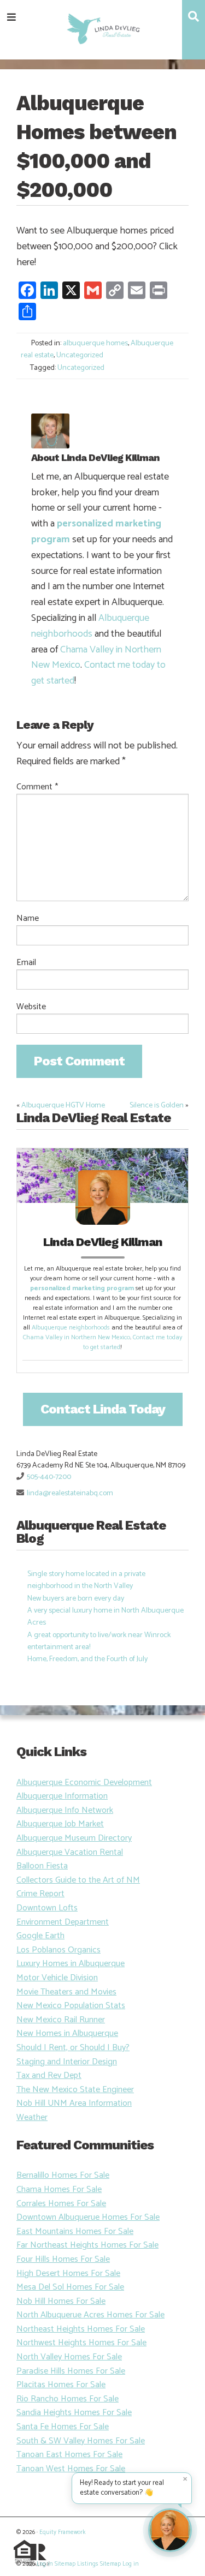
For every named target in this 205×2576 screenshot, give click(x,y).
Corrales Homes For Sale (61, 2204)
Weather (32, 2117)
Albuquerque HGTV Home (63, 1106)
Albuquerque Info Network (65, 1810)
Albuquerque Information (62, 1796)
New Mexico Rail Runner (61, 2020)
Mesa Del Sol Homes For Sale (70, 2287)
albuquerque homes (95, 343)
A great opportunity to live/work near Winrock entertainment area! (99, 1641)
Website (31, 1007)
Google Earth (40, 1936)
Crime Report (40, 1894)
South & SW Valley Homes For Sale (81, 2441)
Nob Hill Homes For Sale (61, 2301)
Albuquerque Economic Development (84, 1783)
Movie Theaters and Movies (66, 1992)
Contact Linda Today (103, 1409)
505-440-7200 (49, 1477)
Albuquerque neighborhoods (90, 626)
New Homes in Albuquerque (67, 2033)
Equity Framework (62, 2532)
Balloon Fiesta (42, 1866)
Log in (45, 2564)
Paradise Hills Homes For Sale (71, 2371)
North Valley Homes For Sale (69, 2357)
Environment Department (63, 1922)
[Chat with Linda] (170, 2530)
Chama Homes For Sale (59, 2189)
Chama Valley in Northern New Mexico (77, 1337)
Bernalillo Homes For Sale (63, 2175)
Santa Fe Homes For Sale (63, 2427)
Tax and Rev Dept (49, 2075)
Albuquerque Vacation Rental (70, 1852)
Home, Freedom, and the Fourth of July (87, 1659)
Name (28, 919)
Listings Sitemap (99, 2564)
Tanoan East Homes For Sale (69, 2455)
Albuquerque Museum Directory (74, 1838)
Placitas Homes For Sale (61, 2385)
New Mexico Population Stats (71, 2006)
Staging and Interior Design (67, 2062)
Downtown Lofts (47, 1908)
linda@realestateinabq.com (70, 1493)
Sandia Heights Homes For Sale (74, 2413)
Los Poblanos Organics (58, 1950)
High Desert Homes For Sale (68, 2274)
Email (26, 963)
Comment (37, 787)
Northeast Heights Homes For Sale (81, 2329)
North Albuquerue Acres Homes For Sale (90, 2315)
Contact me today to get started (98, 673)
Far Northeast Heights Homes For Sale (87, 2245)
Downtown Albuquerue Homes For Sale (88, 2217)
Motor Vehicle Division (57, 1978)
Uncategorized (80, 355)
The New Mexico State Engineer (75, 2090)
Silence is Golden (157, 1106)
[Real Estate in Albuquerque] (102, 28)
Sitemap (65, 2564)
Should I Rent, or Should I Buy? (73, 2048)
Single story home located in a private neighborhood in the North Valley (86, 1580)
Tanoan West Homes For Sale (71, 2469)
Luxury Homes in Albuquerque (71, 1964)
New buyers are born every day (76, 1599)
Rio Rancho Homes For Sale (68, 2399)
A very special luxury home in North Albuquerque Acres (106, 1617)
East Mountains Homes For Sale (75, 2231)
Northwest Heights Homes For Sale (81, 2343)
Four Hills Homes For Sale (63, 2259)
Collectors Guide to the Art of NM (78, 1880)
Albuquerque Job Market (60, 1824)
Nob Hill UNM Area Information (74, 2103)
